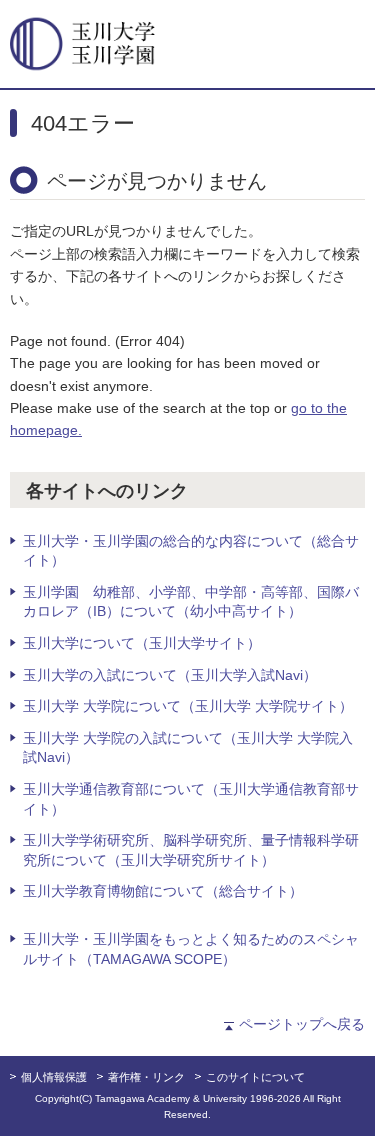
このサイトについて (255, 1077)
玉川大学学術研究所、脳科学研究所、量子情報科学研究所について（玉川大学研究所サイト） (191, 850)
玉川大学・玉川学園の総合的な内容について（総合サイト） (191, 551)
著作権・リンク (146, 1077)
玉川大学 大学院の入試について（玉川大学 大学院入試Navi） (188, 748)
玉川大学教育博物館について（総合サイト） (163, 891)
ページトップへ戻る (302, 1024)
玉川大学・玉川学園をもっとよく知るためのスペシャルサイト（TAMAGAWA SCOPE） (191, 949)
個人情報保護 (54, 1077)
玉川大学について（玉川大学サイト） (142, 643)
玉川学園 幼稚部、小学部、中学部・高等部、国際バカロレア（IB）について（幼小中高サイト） (191, 602)
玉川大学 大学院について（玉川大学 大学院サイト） (188, 706)
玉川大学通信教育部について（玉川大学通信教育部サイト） (191, 799)
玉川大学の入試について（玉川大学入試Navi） (170, 675)
